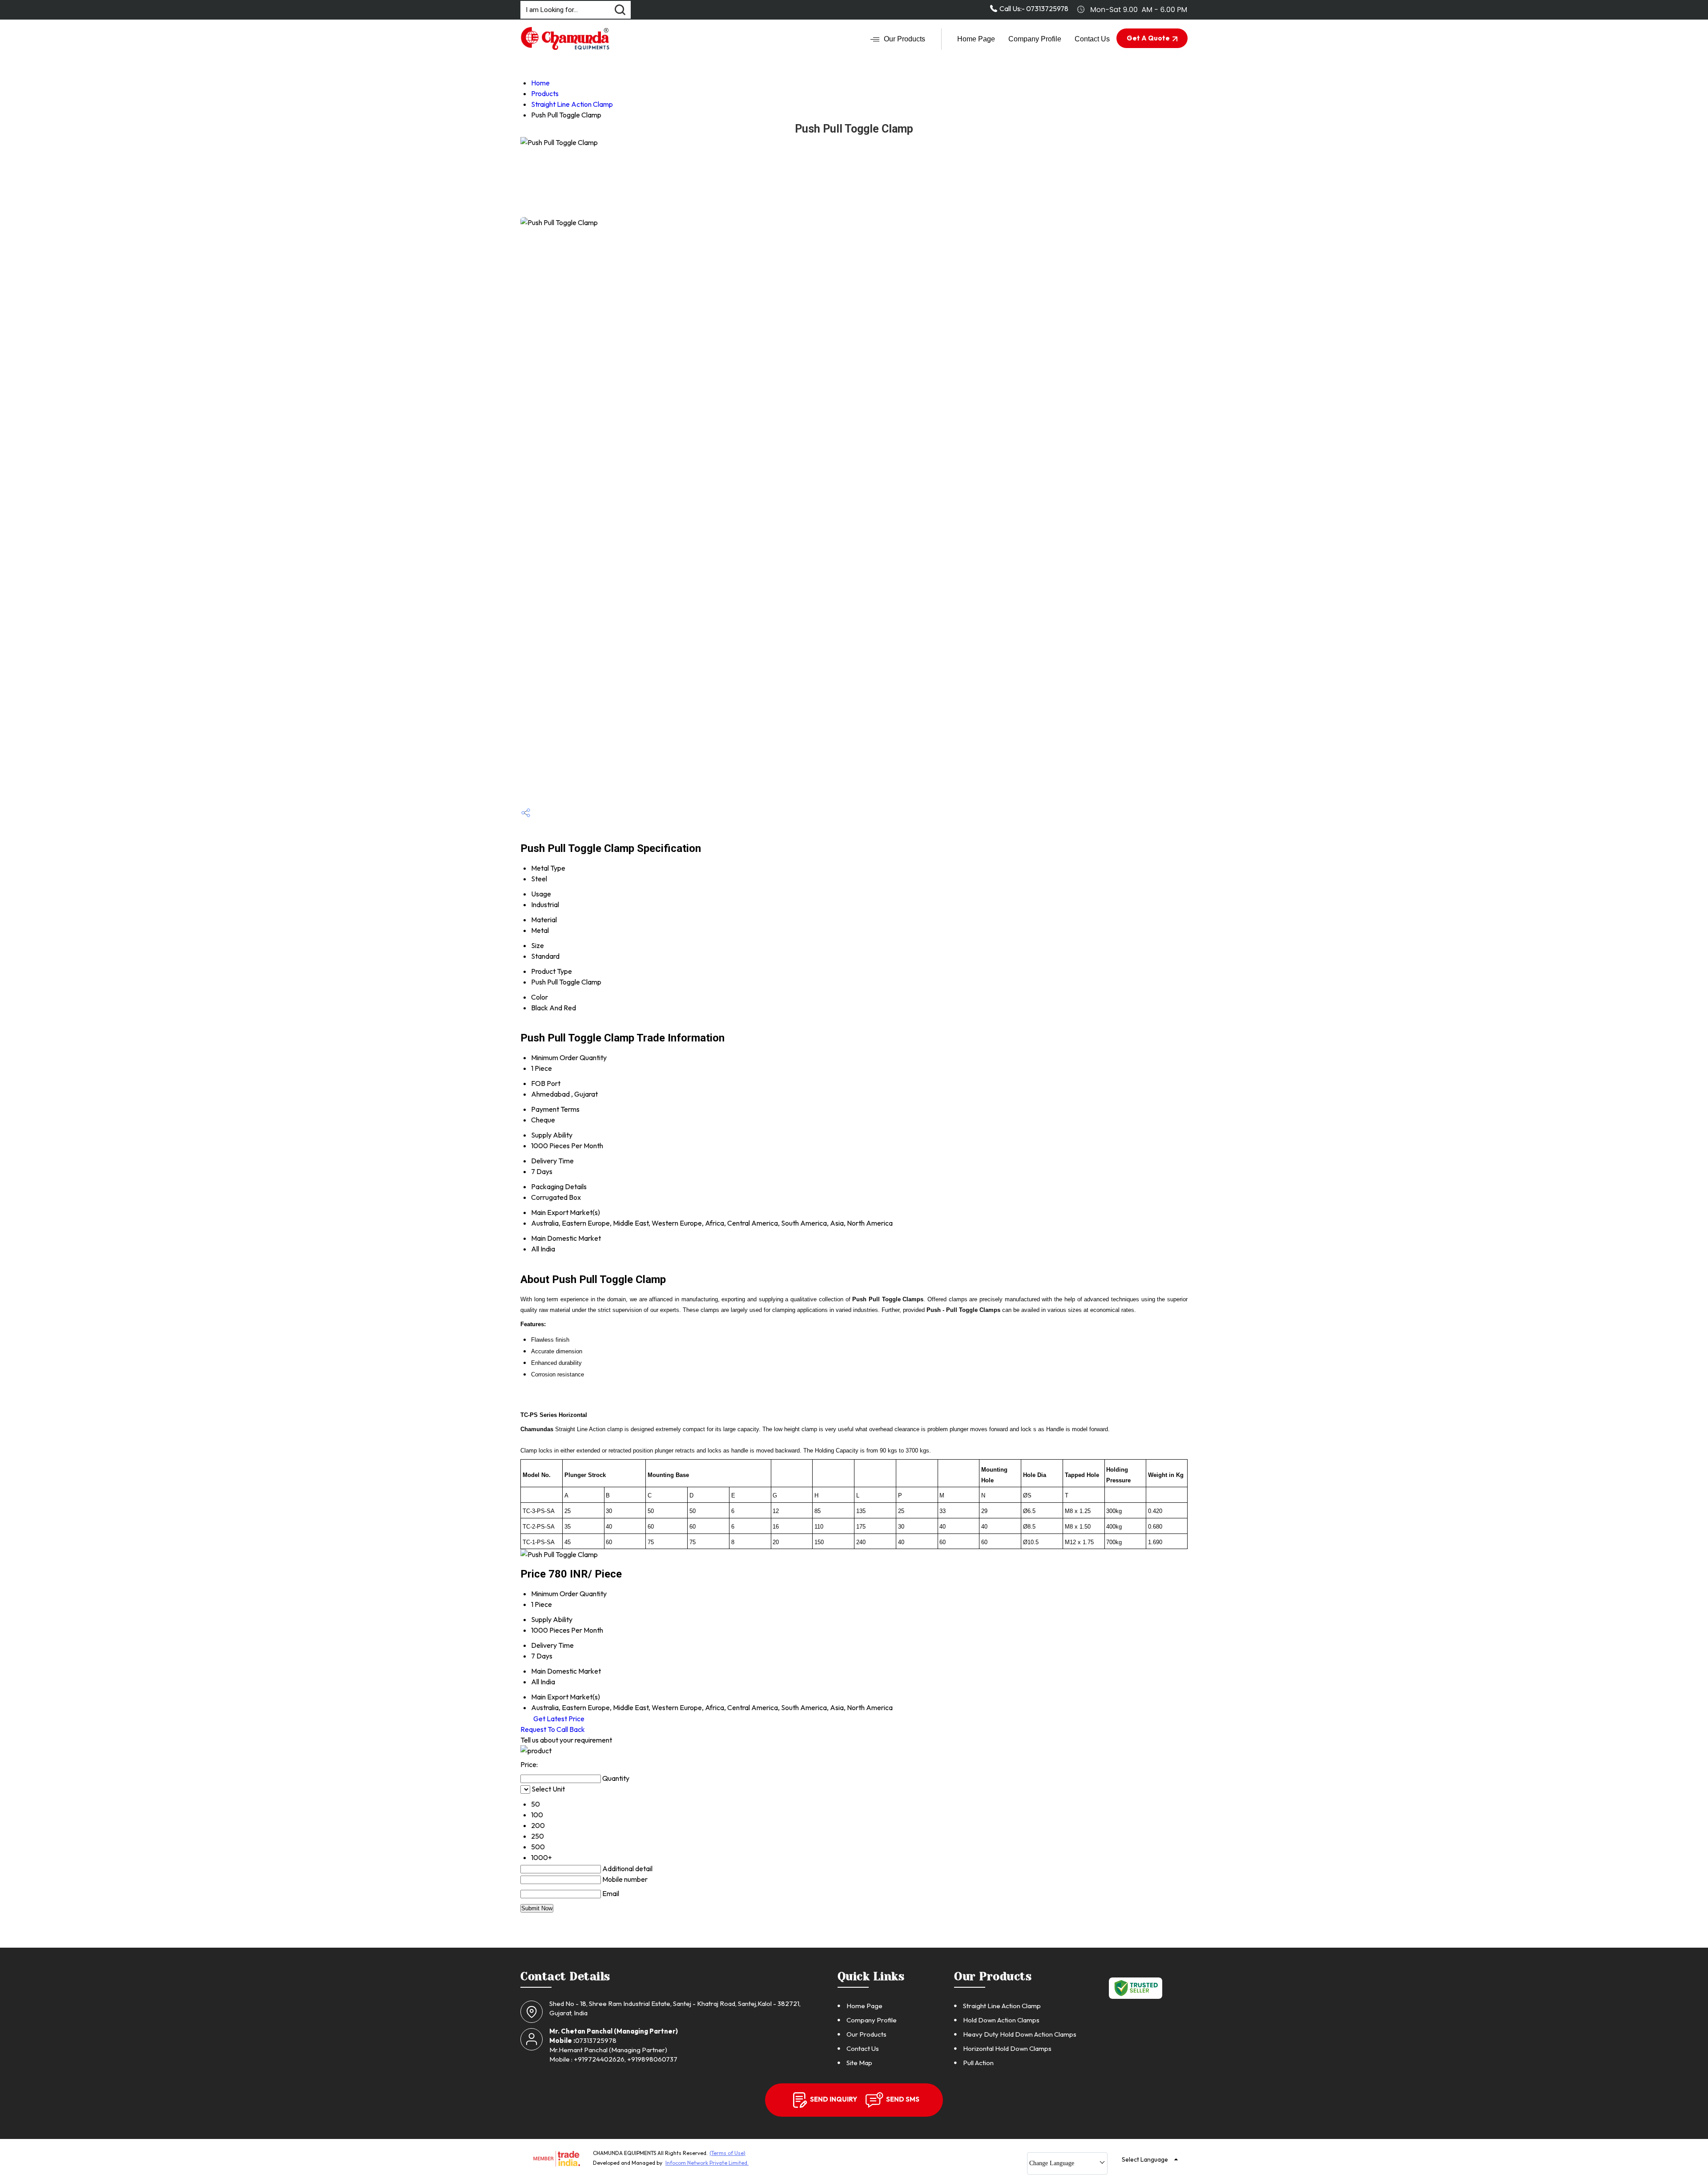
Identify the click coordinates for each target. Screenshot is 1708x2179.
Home (540, 83)
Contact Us (1092, 39)
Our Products (904, 39)
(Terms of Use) (727, 2153)
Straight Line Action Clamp (572, 104)
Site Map (859, 2063)
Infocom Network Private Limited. (707, 2163)
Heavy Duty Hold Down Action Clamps (1020, 2034)
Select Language (1145, 2159)
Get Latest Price (558, 1719)
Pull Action (978, 2063)
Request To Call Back (553, 1729)
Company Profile (1035, 39)
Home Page (976, 39)
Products (545, 93)
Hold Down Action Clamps (1001, 2020)
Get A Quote (1149, 38)
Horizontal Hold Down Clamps (1007, 2048)
